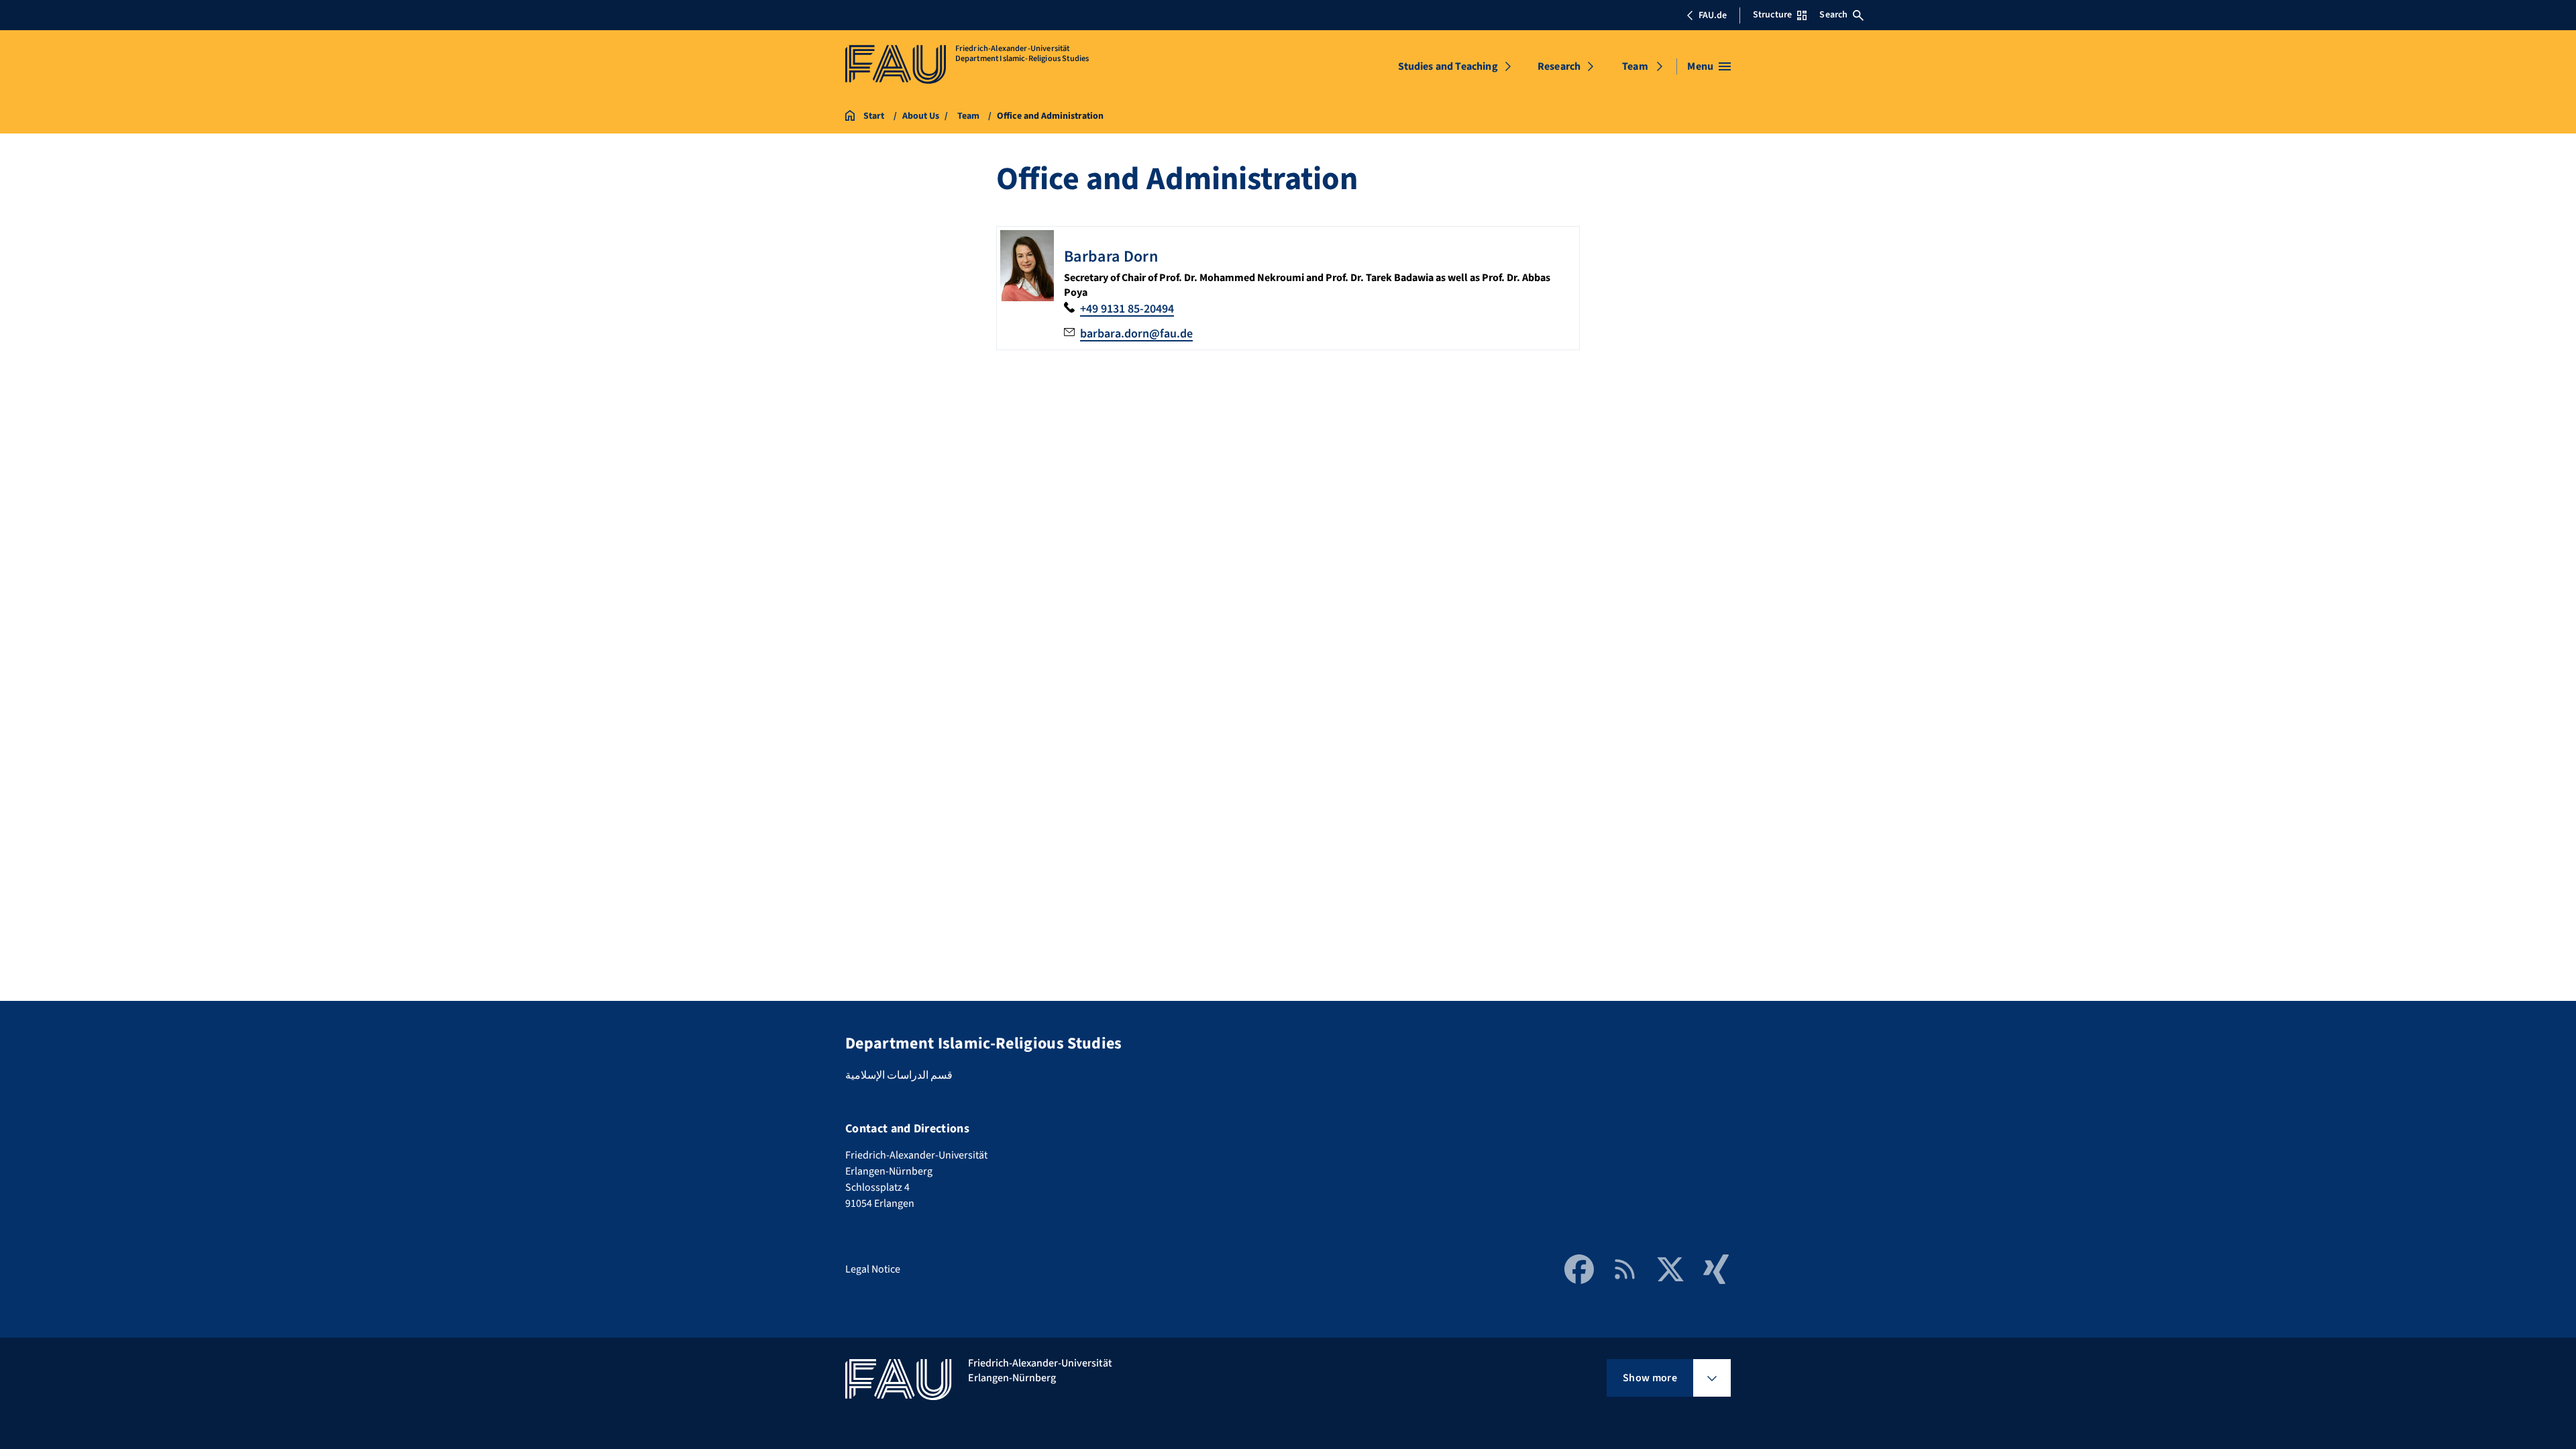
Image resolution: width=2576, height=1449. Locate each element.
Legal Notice (873, 1269)
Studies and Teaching (1448, 66)
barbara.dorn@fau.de (1136, 334)
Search (1833, 15)
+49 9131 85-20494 (1127, 309)
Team (1635, 66)
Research (1559, 66)
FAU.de (1713, 15)
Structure (1772, 15)
